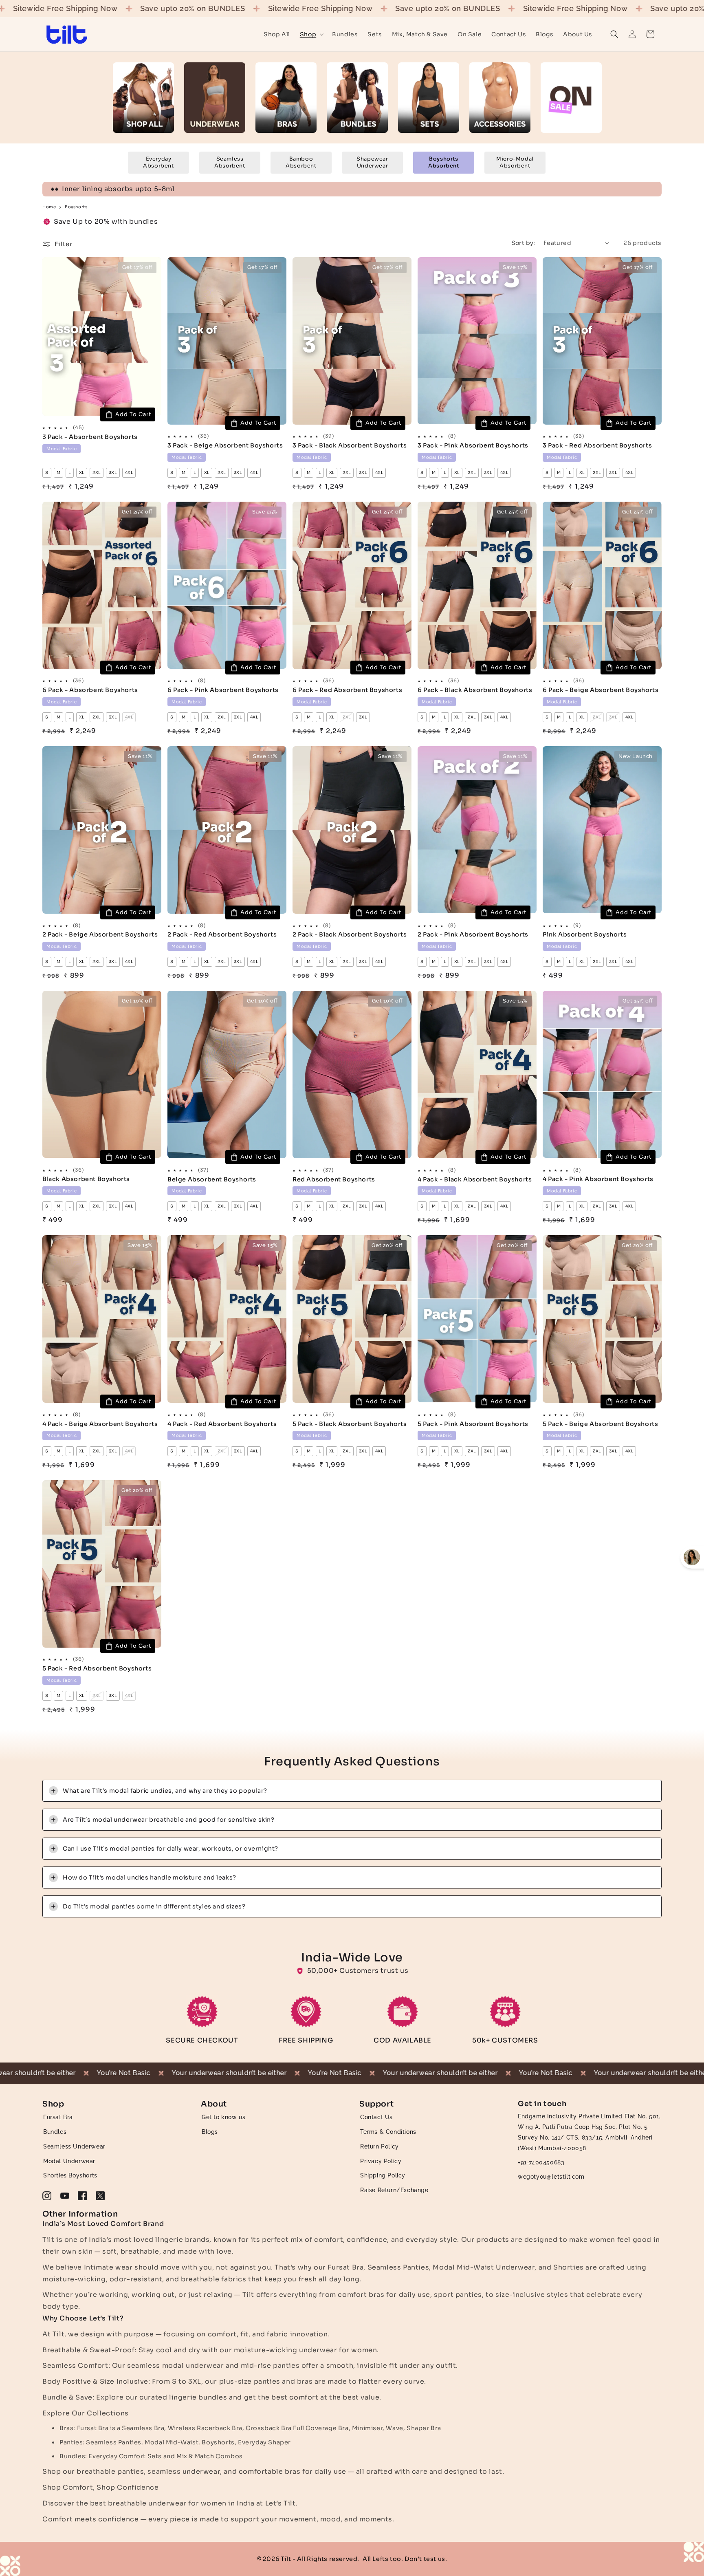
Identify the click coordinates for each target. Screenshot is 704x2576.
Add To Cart (133, 414)
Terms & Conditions (388, 2132)
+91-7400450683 (541, 2162)
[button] (311, 34)
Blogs (210, 2132)
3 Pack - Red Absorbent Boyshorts (597, 445)
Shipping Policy (383, 2175)
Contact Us (376, 2117)
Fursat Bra (58, 2117)
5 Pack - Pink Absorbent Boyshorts (473, 1424)
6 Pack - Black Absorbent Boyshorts (475, 690)
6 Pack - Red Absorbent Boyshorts (347, 690)
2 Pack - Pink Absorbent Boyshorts (473, 934)
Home (49, 207)
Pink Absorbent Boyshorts (585, 934)
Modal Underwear (69, 2161)
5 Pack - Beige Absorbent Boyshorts (600, 1424)
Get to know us (223, 2117)
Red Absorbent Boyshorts (334, 1179)
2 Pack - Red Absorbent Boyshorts (222, 934)
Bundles (55, 2132)
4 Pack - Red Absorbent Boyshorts (222, 1424)
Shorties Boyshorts (70, 2175)
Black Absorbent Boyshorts (86, 1179)
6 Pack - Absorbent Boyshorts (90, 690)
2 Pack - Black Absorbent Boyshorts (350, 934)
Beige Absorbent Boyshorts (212, 1179)
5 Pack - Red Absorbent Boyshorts (97, 1668)
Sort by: (523, 243)
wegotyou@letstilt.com (551, 2176)
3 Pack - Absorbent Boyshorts (90, 437)
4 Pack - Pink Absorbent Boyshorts (598, 1179)
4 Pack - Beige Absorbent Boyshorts (100, 1424)
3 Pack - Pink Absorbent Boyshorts (473, 445)
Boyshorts (76, 207)
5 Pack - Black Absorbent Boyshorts (350, 1424)
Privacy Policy (381, 2161)
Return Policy (379, 2146)
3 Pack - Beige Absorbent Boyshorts (225, 445)
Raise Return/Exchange (394, 2190)
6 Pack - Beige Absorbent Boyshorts (601, 690)
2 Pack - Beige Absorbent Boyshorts (100, 934)
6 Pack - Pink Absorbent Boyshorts (223, 690)
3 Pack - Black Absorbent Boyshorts (350, 445)
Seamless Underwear (74, 2146)
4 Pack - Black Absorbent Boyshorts (475, 1179)
